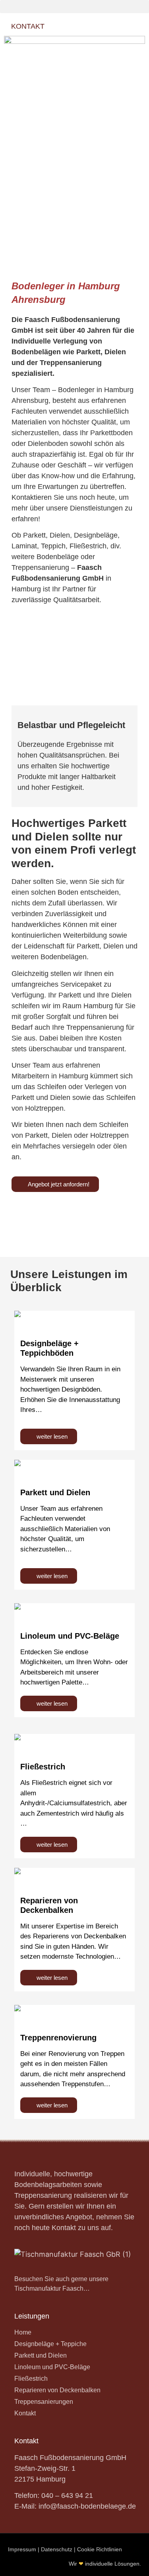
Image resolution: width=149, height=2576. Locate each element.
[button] (74, 7)
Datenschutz (57, 2549)
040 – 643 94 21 (67, 2495)
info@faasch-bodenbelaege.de (87, 2506)
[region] (74, 193)
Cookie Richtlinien (100, 2549)
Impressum (22, 2549)
